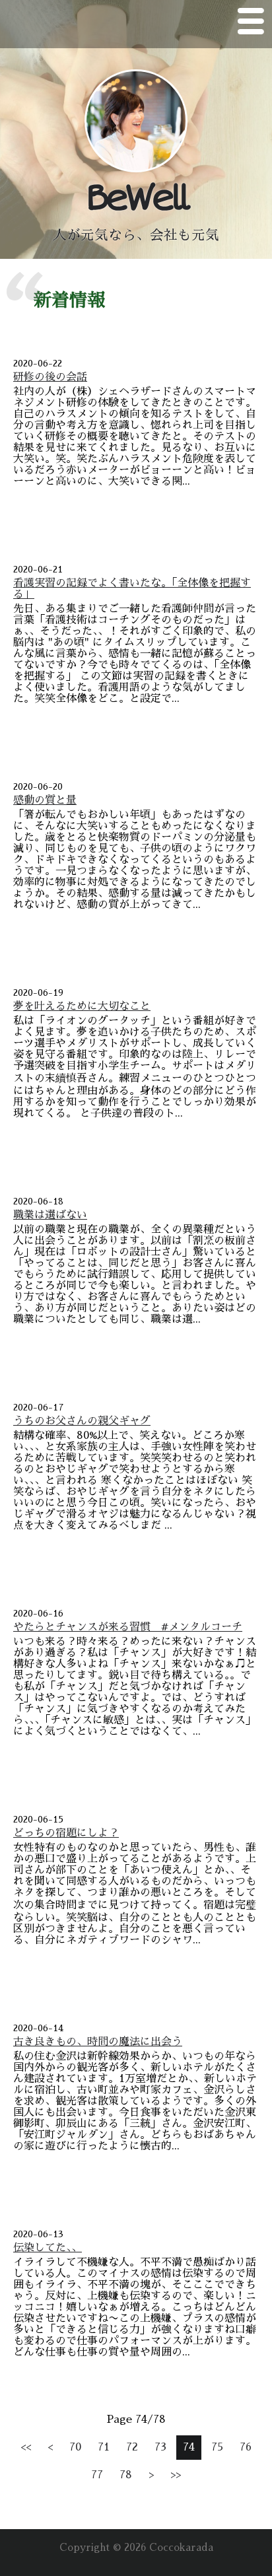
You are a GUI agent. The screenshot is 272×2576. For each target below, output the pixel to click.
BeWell (136, 198)
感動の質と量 (45, 800)
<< (26, 2447)
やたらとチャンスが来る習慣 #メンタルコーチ (128, 1627)
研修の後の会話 (50, 377)
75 (217, 2447)
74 (189, 2447)
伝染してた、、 (48, 2248)
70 (75, 2447)
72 (132, 2447)
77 (97, 2475)
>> (176, 2475)
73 (160, 2447)
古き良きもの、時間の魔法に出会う (98, 2042)
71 (104, 2447)
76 (246, 2447)
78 (126, 2475)
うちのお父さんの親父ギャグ (82, 1421)
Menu (251, 24)
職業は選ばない (50, 1215)
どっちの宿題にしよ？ (66, 1833)
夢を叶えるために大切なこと (82, 1006)
